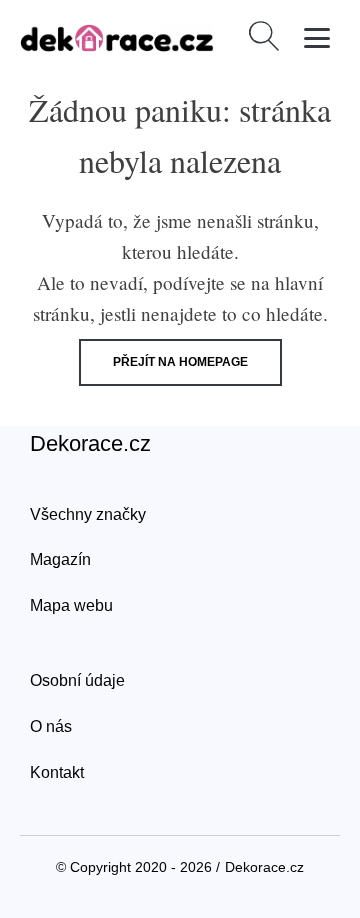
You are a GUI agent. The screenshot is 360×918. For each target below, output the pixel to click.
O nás (51, 726)
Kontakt (57, 772)
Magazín (60, 559)
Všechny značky (88, 514)
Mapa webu (71, 605)
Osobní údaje (77, 680)
